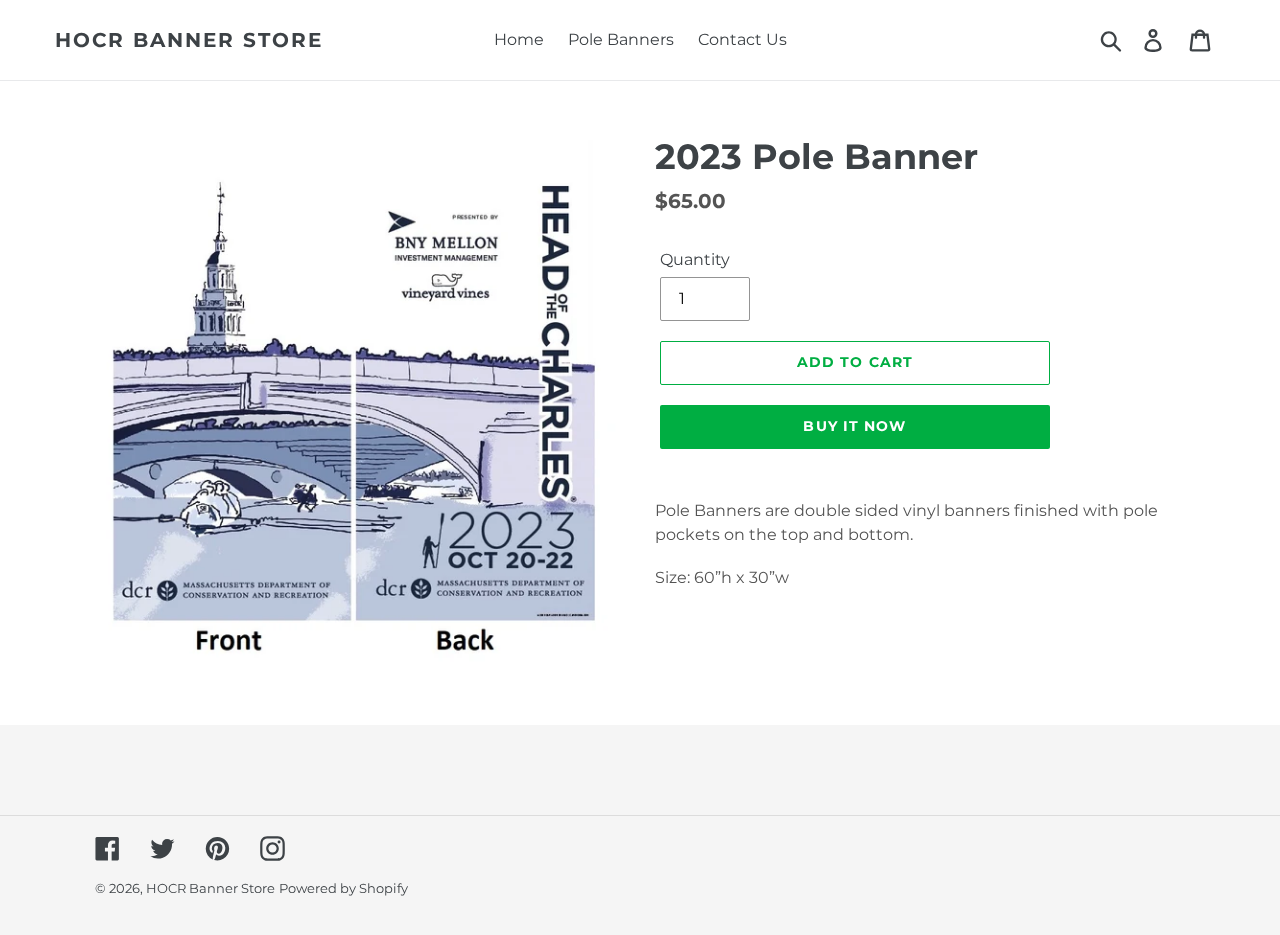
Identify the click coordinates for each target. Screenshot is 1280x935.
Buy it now (854, 426)
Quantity (695, 259)
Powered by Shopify (343, 888)
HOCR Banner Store (189, 40)
